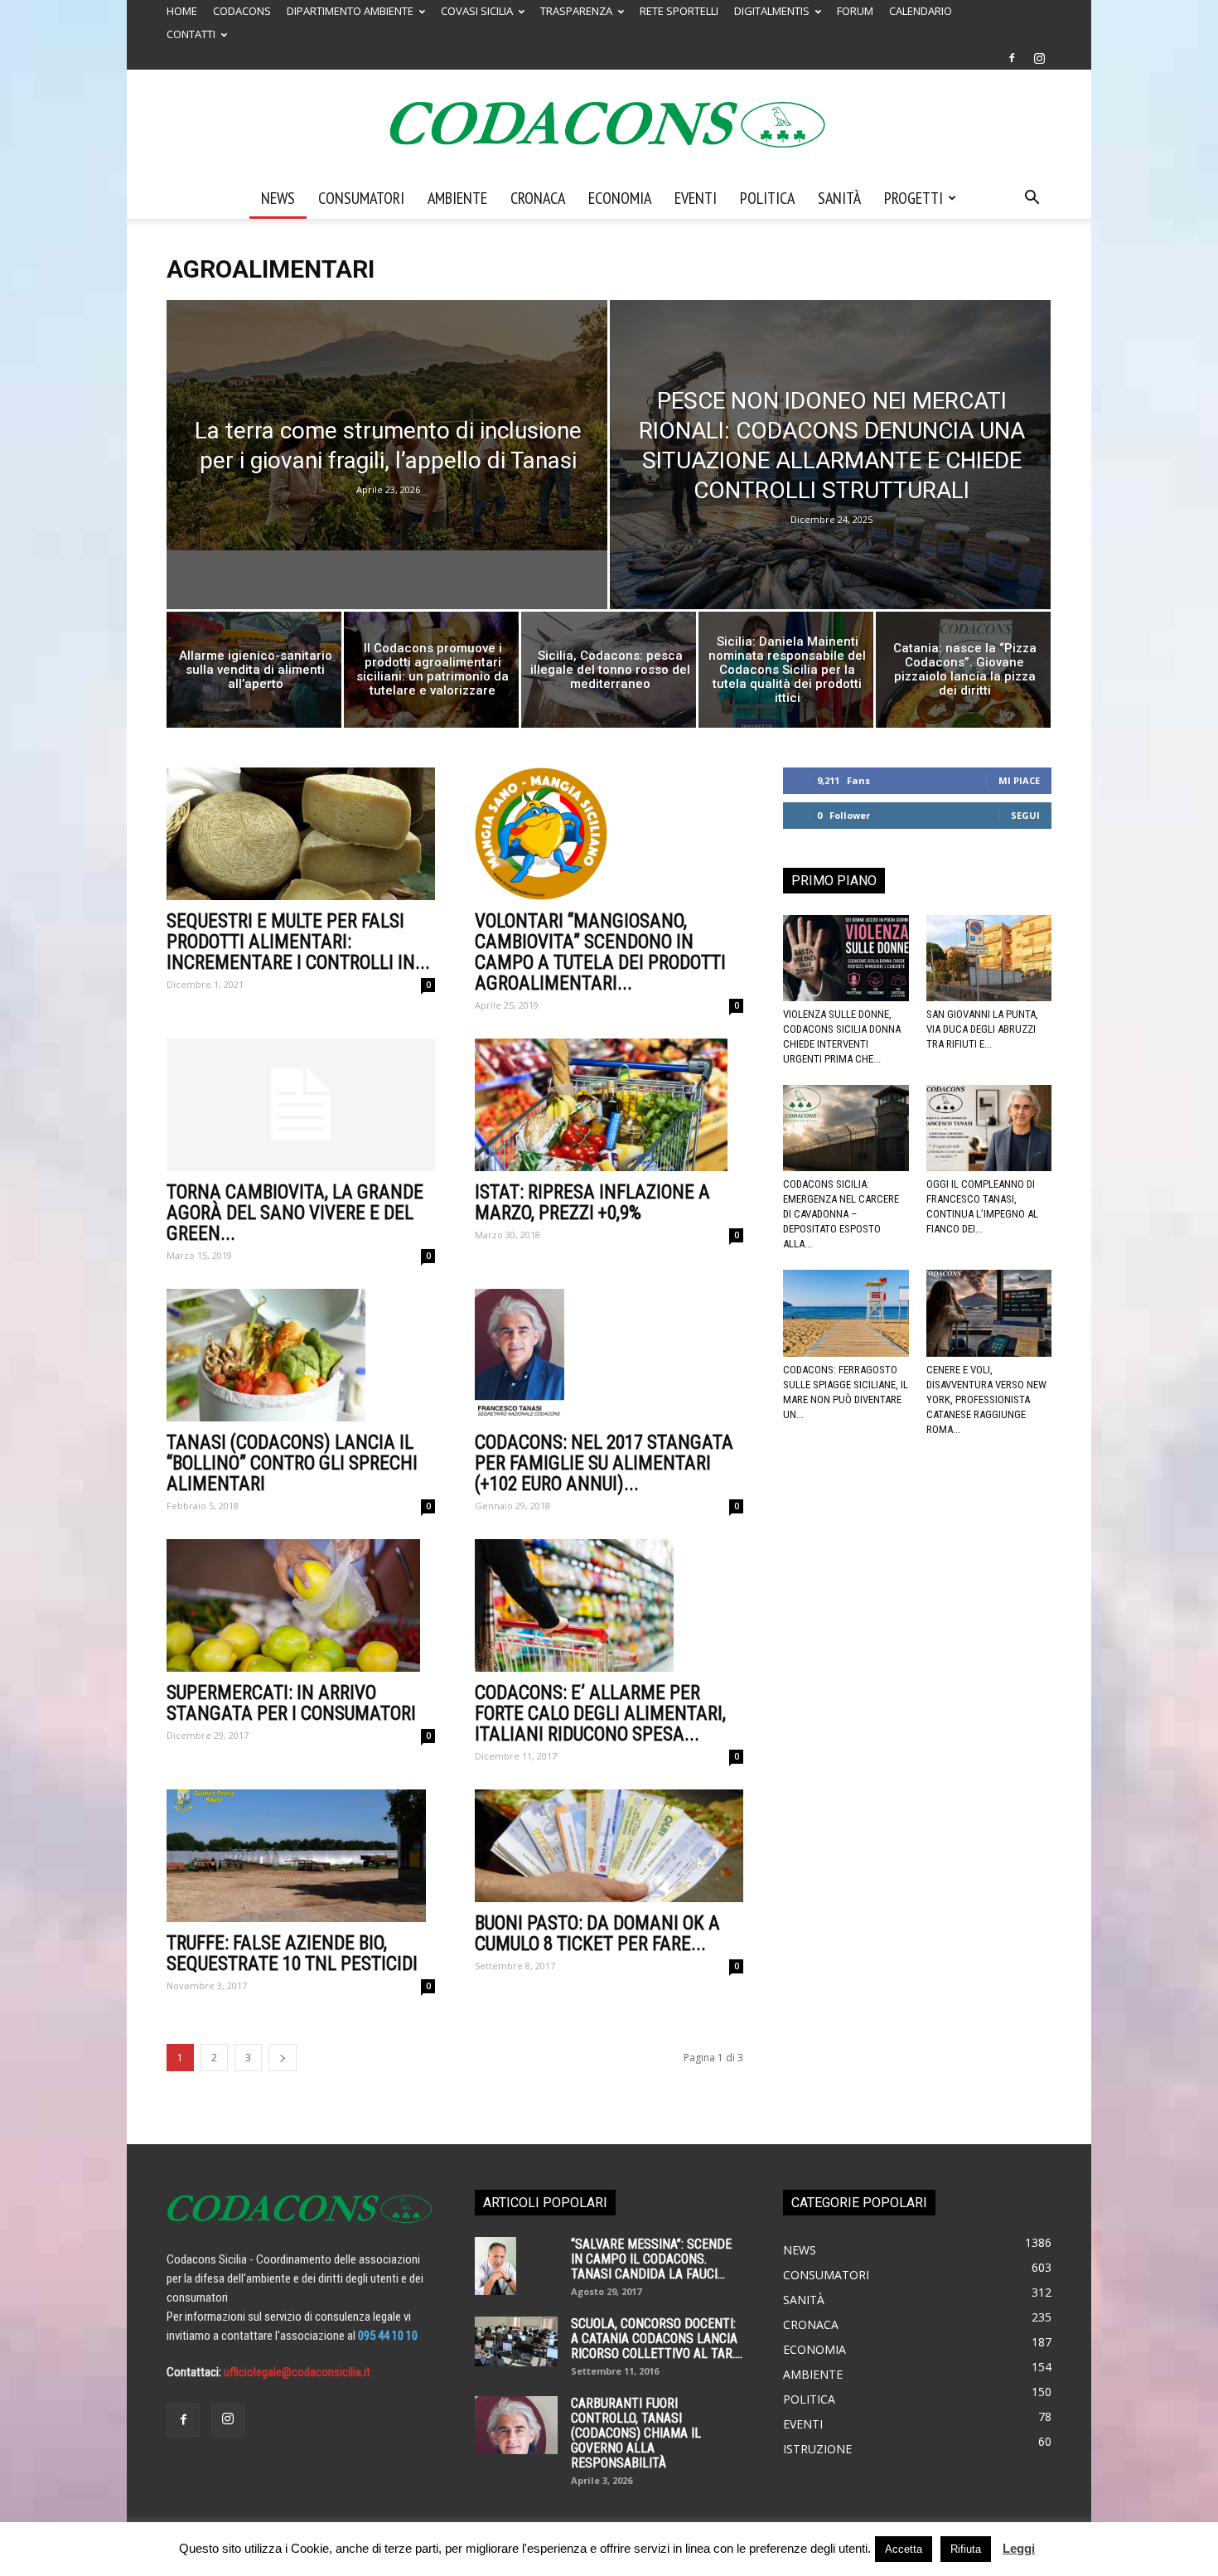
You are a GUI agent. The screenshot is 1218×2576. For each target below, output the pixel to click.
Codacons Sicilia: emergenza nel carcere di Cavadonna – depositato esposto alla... (841, 1214)
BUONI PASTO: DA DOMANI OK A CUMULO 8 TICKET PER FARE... (597, 1934)
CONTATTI (191, 34)
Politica (767, 198)
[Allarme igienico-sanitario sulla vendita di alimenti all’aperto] (254, 674)
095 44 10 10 (388, 2336)
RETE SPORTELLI (679, 11)
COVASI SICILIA (477, 11)
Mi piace (1019, 780)
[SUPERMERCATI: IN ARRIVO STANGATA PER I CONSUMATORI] (301, 1605)
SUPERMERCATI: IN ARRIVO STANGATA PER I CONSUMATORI (291, 1703)
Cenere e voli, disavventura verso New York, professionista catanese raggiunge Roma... (986, 1399)
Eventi (696, 198)
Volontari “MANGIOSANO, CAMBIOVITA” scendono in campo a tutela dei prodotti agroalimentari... (600, 952)
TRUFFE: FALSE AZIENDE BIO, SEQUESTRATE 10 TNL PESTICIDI (292, 1954)
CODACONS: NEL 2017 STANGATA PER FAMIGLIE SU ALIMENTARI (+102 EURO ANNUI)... (604, 1463)
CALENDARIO (921, 11)
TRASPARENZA (576, 11)
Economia (620, 198)
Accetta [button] (904, 2549)
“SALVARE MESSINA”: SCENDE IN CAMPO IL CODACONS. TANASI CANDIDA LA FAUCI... (651, 2259)
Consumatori (361, 198)
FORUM (855, 11)
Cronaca (538, 198)
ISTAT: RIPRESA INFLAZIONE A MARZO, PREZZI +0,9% (592, 1203)
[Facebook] (1012, 58)
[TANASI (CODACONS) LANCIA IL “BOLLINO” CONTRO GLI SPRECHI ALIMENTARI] (301, 1355)
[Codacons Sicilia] (609, 124)
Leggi (1019, 2548)
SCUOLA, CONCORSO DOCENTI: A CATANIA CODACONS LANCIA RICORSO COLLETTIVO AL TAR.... (657, 2339)
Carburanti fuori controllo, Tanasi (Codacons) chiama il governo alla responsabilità (636, 2433)
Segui (1025, 815)
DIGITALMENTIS (772, 11)
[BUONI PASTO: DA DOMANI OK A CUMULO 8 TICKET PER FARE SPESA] (609, 1845)
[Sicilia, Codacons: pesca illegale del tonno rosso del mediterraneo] (609, 674)
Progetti (914, 198)
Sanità (839, 198)
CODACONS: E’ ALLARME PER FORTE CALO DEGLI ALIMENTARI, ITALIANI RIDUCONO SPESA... (600, 1714)
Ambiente (457, 198)
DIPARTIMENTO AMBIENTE (350, 11)
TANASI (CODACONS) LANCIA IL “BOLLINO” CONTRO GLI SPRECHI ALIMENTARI (292, 1463)
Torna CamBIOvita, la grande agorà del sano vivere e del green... (295, 1213)
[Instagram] (1039, 58)
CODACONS (242, 11)
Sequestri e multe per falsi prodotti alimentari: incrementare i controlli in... (298, 942)
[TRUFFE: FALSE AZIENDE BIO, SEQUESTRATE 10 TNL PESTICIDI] (301, 1856)
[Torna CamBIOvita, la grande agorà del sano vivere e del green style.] (301, 1105)
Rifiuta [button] (966, 2549)
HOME (182, 11)
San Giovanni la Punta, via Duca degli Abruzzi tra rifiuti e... (982, 1029)
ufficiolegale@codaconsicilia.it (297, 2372)
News (278, 198)
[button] (1032, 199)
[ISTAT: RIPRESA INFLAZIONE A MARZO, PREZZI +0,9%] (609, 1105)
